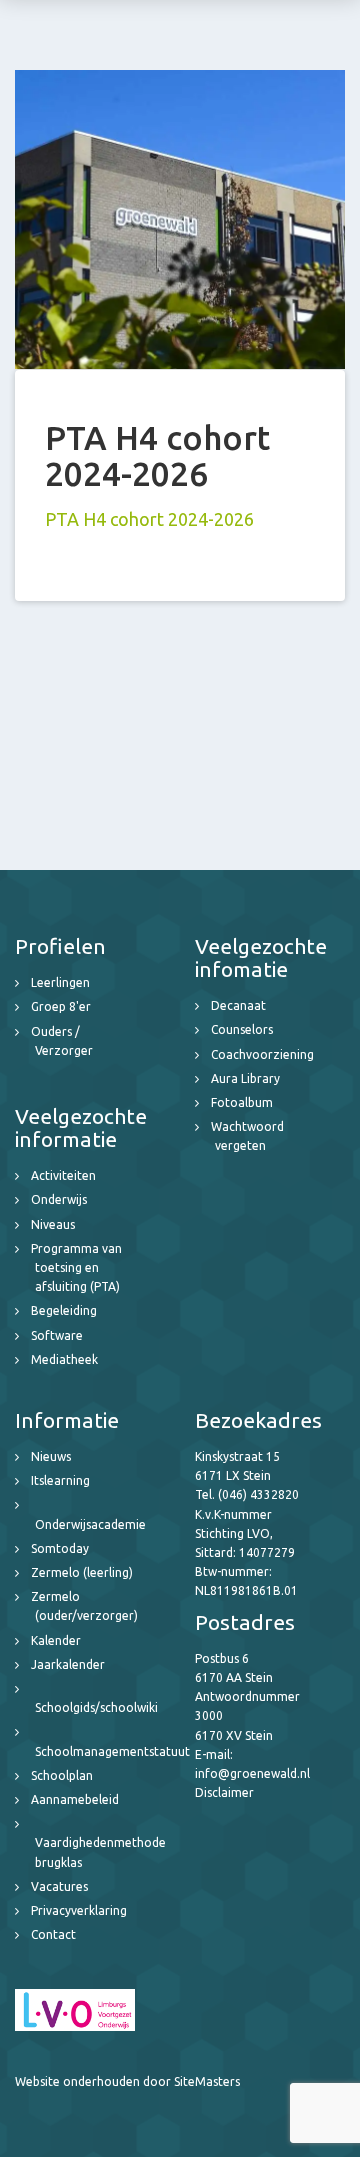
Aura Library (245, 1078)
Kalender (56, 1640)
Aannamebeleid (75, 1799)
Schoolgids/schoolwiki (96, 1707)
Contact (53, 1934)
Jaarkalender (68, 1664)
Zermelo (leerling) (82, 1572)
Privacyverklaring (79, 1910)
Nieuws (51, 1456)
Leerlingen (60, 982)
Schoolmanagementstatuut (112, 1751)
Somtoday (60, 1548)
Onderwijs (59, 1199)
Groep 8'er (61, 1006)
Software (57, 1335)
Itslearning (60, 1480)
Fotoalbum (242, 1102)
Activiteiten (63, 1175)
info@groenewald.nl (252, 1773)
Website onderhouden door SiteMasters (127, 2081)
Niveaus (53, 1224)
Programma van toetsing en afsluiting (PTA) (76, 1267)
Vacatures (59, 1886)
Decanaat (238, 1005)
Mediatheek (64, 1359)
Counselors (242, 1029)
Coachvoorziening (262, 1054)
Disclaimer (224, 1792)
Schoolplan (62, 1775)
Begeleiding (64, 1310)
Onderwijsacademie (90, 1524)
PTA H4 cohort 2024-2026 (149, 519)
